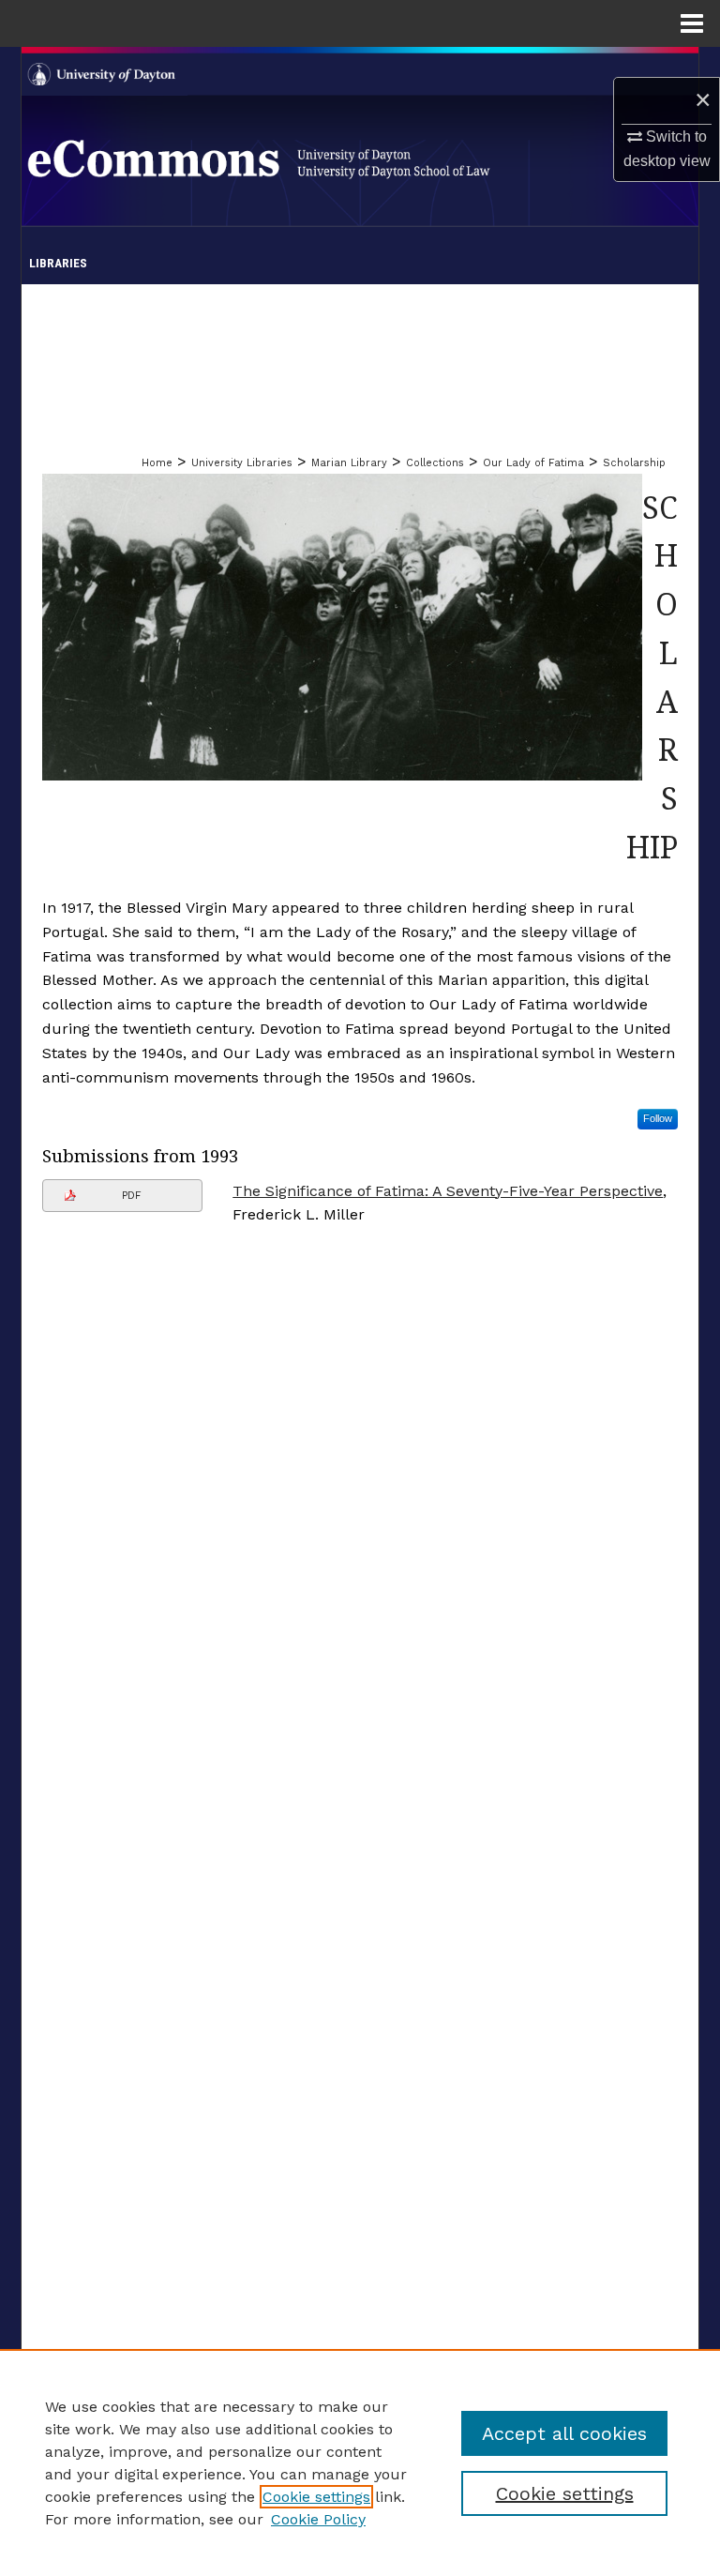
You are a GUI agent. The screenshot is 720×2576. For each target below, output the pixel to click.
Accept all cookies (564, 2433)
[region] (360, 2462)
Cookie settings (316, 2497)
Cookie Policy (318, 2519)
